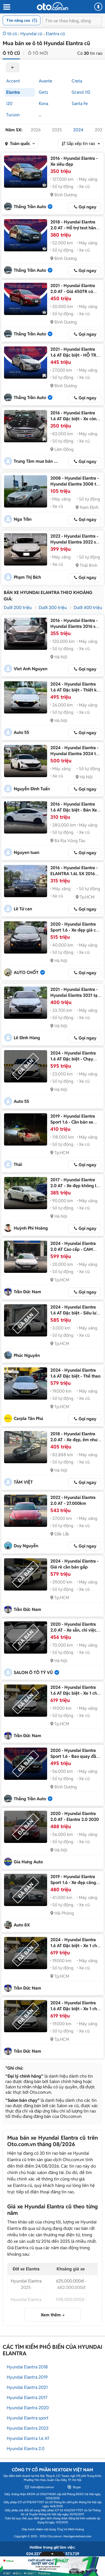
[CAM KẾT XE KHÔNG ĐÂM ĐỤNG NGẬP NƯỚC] (26, 1257)
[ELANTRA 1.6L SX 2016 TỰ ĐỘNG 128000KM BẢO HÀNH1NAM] (26, 881)
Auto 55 (21, 732)
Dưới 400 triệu (88, 608)
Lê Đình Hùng (27, 1038)
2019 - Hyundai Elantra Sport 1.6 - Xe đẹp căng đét (73, 1883)
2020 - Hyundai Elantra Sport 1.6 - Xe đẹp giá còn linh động (76, 930)
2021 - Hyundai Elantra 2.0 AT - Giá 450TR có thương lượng (73, 291)
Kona (43, 104)
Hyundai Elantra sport (28, 2418)
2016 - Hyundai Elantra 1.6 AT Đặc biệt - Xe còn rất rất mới (73, 419)
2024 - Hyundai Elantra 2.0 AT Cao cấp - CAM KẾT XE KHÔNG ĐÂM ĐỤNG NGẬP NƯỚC (73, 1252)
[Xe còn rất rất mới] (26, 426)
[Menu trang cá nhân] (98, 7)
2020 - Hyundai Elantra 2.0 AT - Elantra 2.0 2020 (75, 1816)
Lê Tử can (23, 909)
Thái (18, 1164)
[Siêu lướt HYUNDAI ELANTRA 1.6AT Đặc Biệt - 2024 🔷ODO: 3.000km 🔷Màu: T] (26, 1320)
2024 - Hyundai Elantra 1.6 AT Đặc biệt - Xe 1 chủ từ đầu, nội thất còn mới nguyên (75, 1696)
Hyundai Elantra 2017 (27, 2398)
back (13, 67)
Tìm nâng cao (18, 20)
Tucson (13, 115)
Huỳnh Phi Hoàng (31, 1228)
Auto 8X (22, 1925)
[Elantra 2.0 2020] (26, 1827)
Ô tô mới (38, 53)
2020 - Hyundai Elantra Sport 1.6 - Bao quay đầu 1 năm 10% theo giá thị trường (74, 1759)
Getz (43, 92)
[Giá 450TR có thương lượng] (26, 299)
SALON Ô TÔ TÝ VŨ (33, 1673)
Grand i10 (81, 92)
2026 (36, 130)
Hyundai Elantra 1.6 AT (28, 2438)
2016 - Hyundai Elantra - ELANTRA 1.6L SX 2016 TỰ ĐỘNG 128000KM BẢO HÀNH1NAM (74, 877)
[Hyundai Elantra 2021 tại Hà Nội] (26, 1003)
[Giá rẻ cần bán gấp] (26, 1574)
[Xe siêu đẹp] (26, 172)
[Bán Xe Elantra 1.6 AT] (26, 817)
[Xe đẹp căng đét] (26, 1890)
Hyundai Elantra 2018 (27, 2367)
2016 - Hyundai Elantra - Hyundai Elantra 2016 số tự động (74, 626)
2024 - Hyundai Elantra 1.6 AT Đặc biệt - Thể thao (75, 1373)
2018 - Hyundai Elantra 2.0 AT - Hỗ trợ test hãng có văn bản (74, 228)
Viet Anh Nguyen (31, 669)
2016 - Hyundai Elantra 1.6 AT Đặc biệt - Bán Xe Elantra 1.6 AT (74, 810)
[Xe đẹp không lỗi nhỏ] (26, 1193)
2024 (78, 130)
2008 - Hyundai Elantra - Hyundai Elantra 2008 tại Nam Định (75, 484)
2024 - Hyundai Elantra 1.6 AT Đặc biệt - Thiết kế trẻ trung (75, 690)
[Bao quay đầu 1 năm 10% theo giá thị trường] (26, 1764)
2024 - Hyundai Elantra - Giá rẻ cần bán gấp (74, 1564)
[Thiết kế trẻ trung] (26, 697)
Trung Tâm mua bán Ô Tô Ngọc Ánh (37, 461)
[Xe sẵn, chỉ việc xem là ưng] (26, 1637)
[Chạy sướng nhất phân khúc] (26, 1066)
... (40, 115)
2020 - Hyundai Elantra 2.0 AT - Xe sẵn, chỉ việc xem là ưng (73, 1630)
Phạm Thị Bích (27, 577)
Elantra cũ (55, 34)
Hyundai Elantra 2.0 (26, 2449)
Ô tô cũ (10, 34)
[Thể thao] (26, 1383)
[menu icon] (6, 7)
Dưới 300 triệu (53, 608)
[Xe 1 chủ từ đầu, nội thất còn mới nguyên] (26, 1701)
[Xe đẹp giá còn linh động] (26, 937)
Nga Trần (23, 519)
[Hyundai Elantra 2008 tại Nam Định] (26, 491)
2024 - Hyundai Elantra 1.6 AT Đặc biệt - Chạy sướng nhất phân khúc (73, 1059)
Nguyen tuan (27, 852)
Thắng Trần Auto (30, 207)
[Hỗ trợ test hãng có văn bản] (26, 235)
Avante (45, 81)
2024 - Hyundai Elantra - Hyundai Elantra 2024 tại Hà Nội (75, 754)
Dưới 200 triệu (18, 608)
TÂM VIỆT (23, 1482)
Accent (13, 81)
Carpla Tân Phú (28, 1419)
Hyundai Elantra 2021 (27, 2387)
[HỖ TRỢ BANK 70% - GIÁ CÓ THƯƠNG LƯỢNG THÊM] (26, 363)
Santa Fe (80, 104)
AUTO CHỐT (26, 972)
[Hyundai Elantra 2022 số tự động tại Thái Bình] (26, 549)
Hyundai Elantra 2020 (28, 2408)
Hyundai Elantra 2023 (28, 2428)
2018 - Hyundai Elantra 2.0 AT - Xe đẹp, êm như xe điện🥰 (74, 1440)
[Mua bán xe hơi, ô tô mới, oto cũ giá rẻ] (52, 6)
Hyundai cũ (31, 34)
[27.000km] (26, 1511)
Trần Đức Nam (27, 1292)
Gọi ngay (87, 207)
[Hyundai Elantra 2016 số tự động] (26, 634)
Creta (77, 81)
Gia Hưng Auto (28, 1862)
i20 (9, 104)
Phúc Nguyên (27, 1355)
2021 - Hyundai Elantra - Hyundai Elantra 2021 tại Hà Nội (74, 995)
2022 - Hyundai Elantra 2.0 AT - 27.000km (73, 1500)
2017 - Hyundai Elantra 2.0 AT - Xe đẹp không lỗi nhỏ (75, 1186)
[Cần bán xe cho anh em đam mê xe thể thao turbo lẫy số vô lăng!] (26, 1129)
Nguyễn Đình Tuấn (32, 789)
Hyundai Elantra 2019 (27, 2377)
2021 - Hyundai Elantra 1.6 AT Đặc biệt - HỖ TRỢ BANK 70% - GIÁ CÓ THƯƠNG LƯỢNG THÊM (75, 358)
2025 (57, 130)
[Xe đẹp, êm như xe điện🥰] (26, 1447)
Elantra (13, 92)
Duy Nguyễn (26, 1546)
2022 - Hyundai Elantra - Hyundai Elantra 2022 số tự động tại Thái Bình (74, 542)
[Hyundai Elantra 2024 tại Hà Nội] (26, 761)
